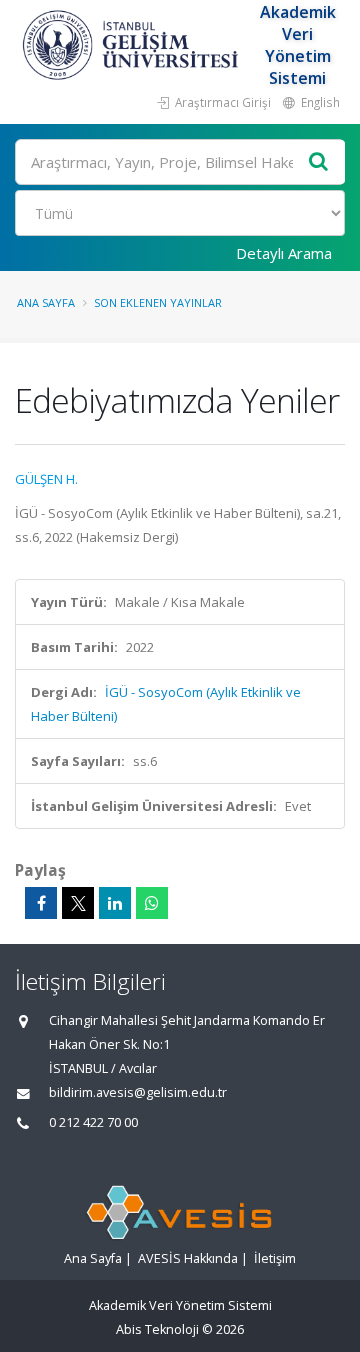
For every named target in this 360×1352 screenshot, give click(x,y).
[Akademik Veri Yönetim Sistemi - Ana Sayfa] (133, 45)
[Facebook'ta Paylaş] (41, 903)
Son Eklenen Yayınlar (158, 302)
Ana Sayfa (46, 302)
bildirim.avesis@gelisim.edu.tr (138, 1092)
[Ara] (319, 162)
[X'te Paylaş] (78, 903)
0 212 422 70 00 (93, 1122)
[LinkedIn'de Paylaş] (115, 903)
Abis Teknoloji (157, 1329)
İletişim (275, 1258)
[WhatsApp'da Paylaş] (152, 903)
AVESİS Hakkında (188, 1258)
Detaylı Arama (284, 253)
